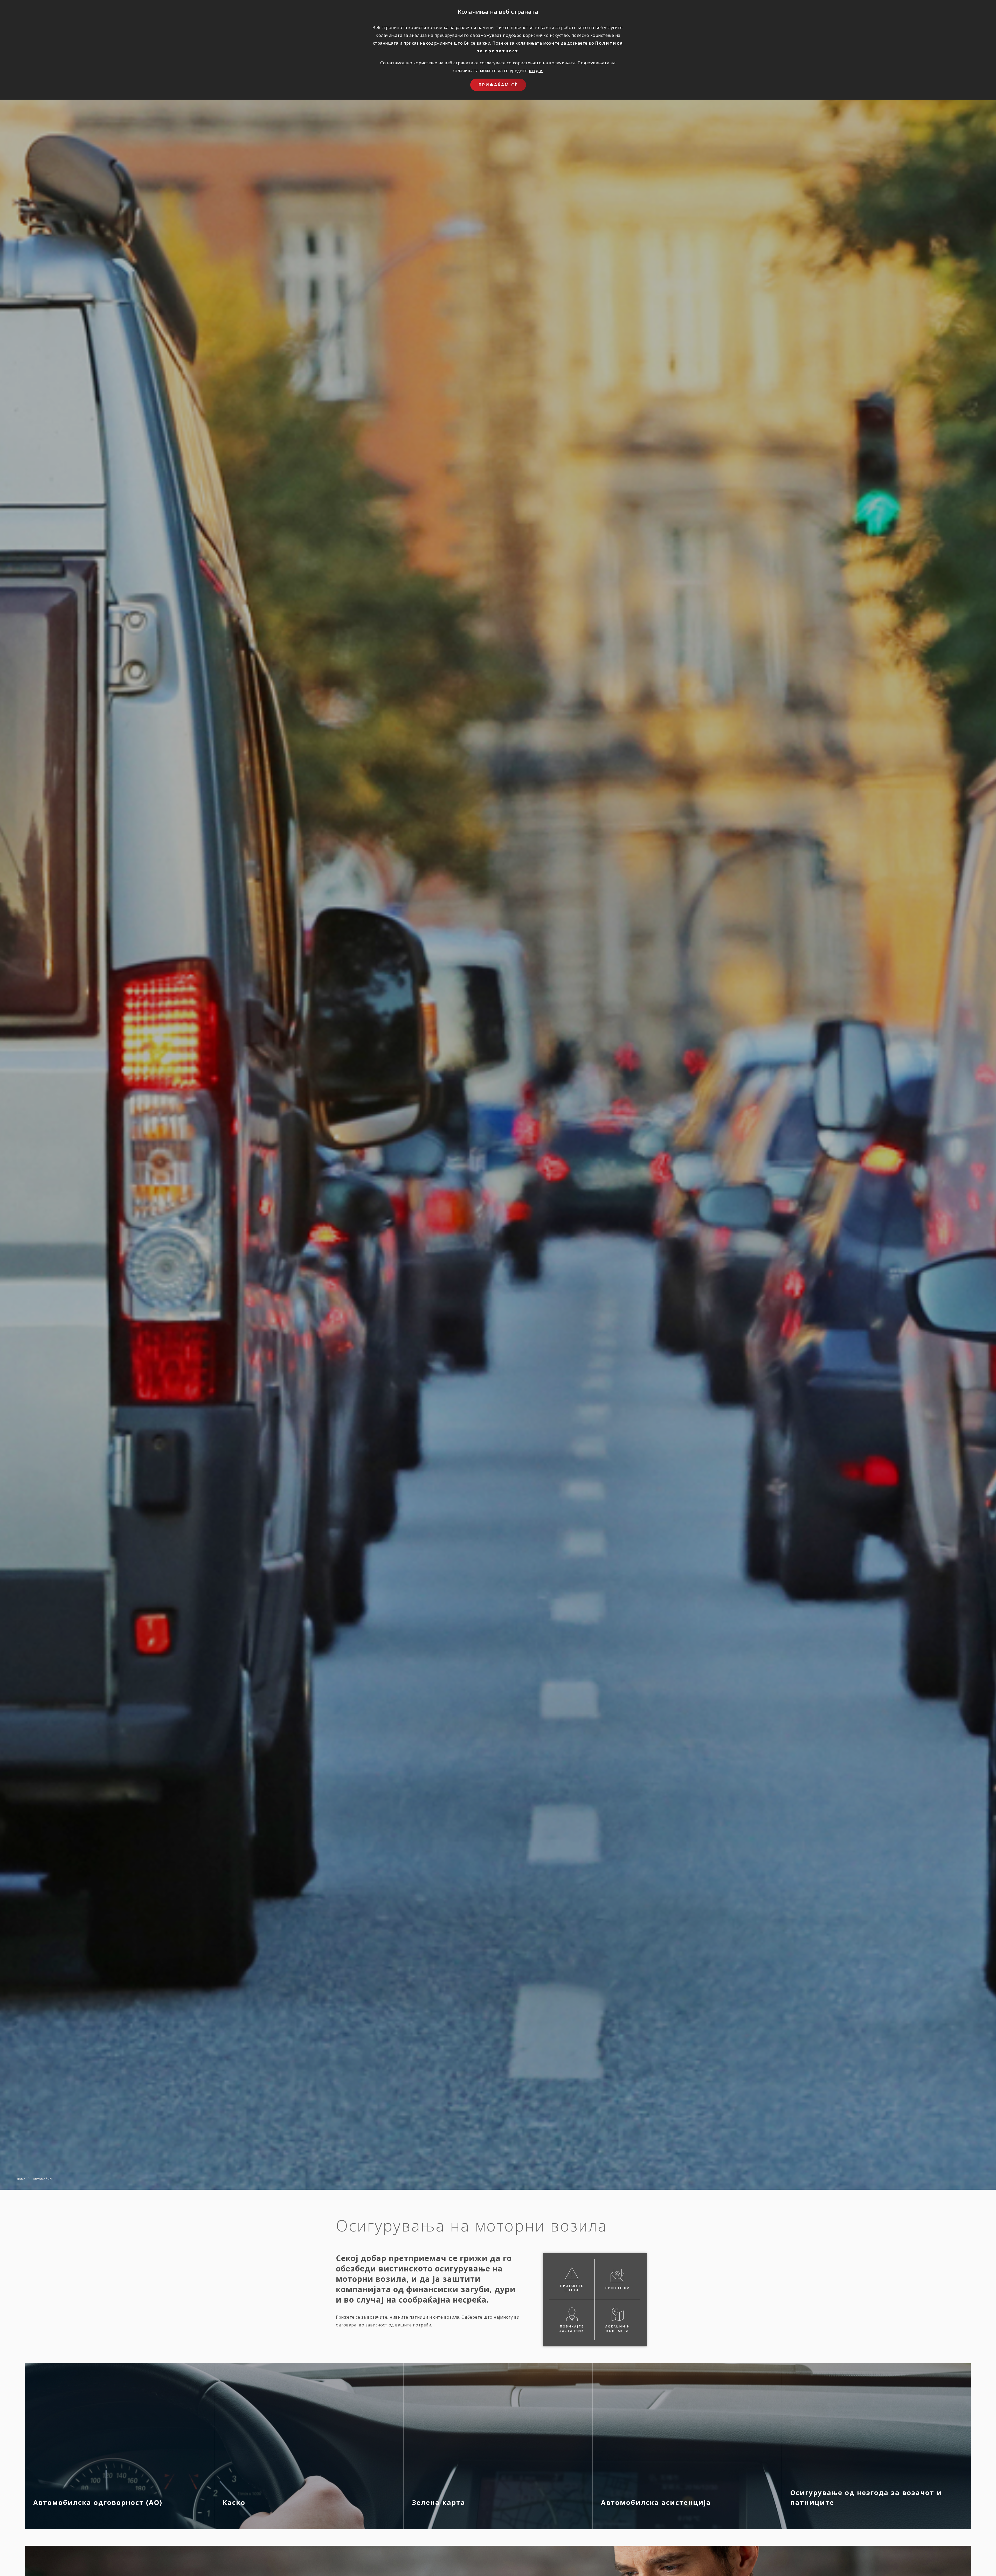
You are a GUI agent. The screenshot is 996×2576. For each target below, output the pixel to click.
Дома (21, 2179)
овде (536, 71)
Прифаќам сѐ (498, 85)
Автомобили (43, 2179)
